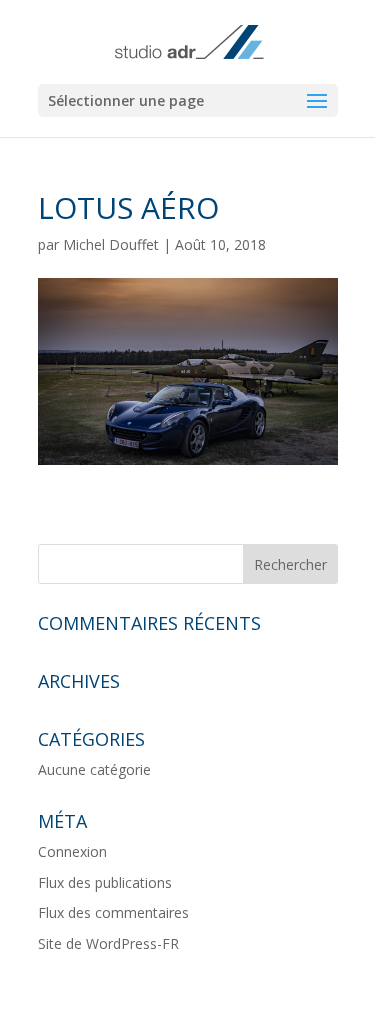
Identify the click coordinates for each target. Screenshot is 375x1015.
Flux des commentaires (113, 912)
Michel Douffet (111, 244)
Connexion (72, 851)
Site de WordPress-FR (108, 943)
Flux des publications (105, 882)
